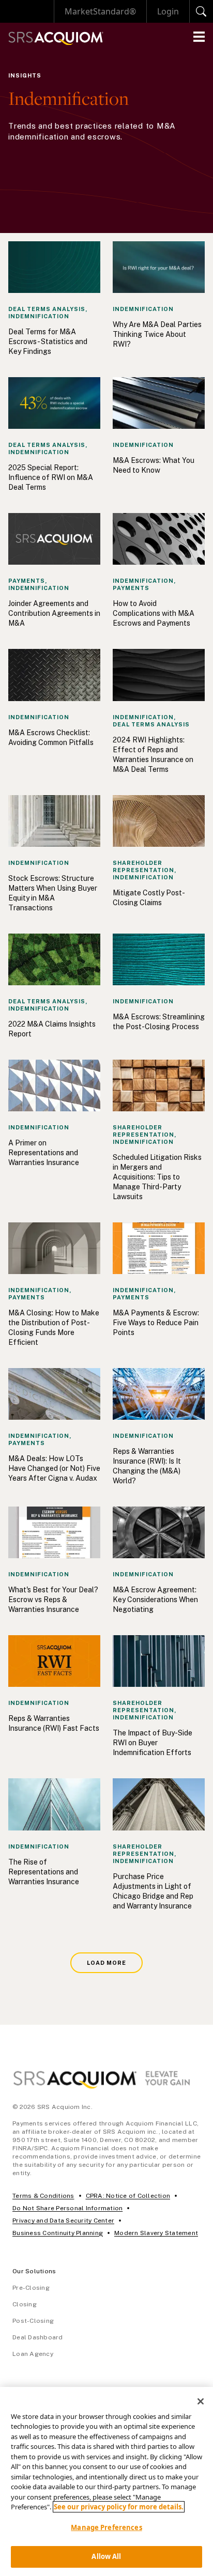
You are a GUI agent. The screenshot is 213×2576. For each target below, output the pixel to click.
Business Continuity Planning (58, 2233)
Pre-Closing (31, 2288)
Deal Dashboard (38, 2337)
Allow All (106, 2556)
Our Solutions (34, 2271)
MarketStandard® (100, 11)
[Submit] (201, 11)
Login (168, 11)
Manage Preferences (106, 2527)
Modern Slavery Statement (156, 2233)
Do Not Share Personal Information (67, 2208)
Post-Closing (33, 2321)
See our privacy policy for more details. (119, 2507)
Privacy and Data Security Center (63, 2221)
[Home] (56, 38)
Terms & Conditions (43, 2196)
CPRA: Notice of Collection (128, 2196)
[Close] (201, 2401)
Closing (25, 2304)
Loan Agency (33, 2354)
